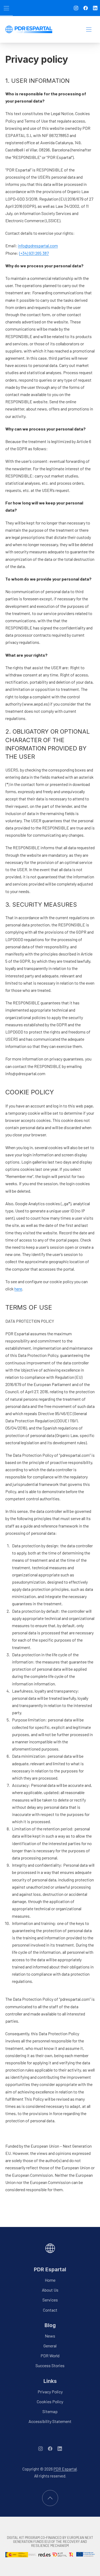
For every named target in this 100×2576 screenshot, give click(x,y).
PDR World (50, 2356)
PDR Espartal (50, 2269)
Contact (50, 2310)
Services (50, 2300)
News (50, 2336)
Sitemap (50, 2411)
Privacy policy (50, 2392)
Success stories (50, 2366)
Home (50, 2280)
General (50, 2346)
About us (50, 2290)
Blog (50, 2325)
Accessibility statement (50, 2421)
